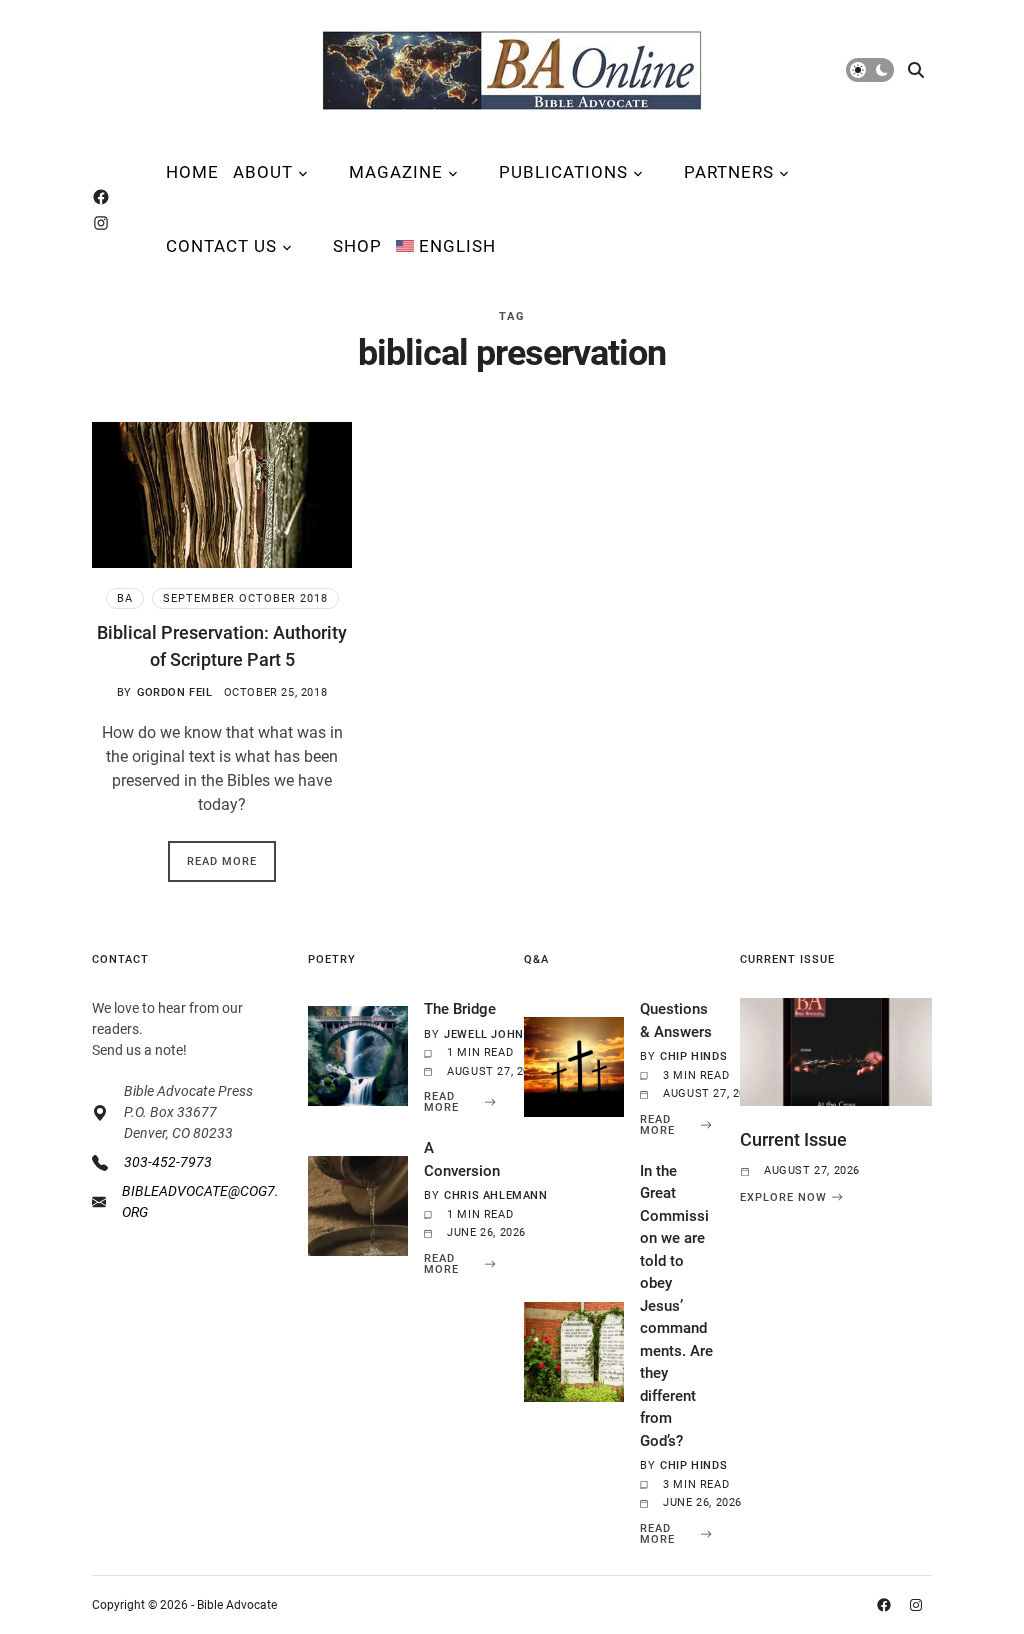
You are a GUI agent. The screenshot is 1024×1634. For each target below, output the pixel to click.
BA (125, 598)
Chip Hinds (693, 1056)
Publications (563, 172)
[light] (870, 70)
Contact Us (221, 246)
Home (192, 172)
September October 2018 (245, 598)
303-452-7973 (168, 1162)
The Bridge (460, 1009)
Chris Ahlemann (495, 1195)
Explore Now (783, 1197)
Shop (357, 246)
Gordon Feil (175, 692)
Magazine (396, 172)
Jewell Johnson (496, 1034)
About (263, 172)
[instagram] (105, 223)
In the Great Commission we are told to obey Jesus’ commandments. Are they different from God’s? (676, 1306)
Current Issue (793, 1139)
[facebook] (105, 197)
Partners (729, 172)
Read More (222, 861)
